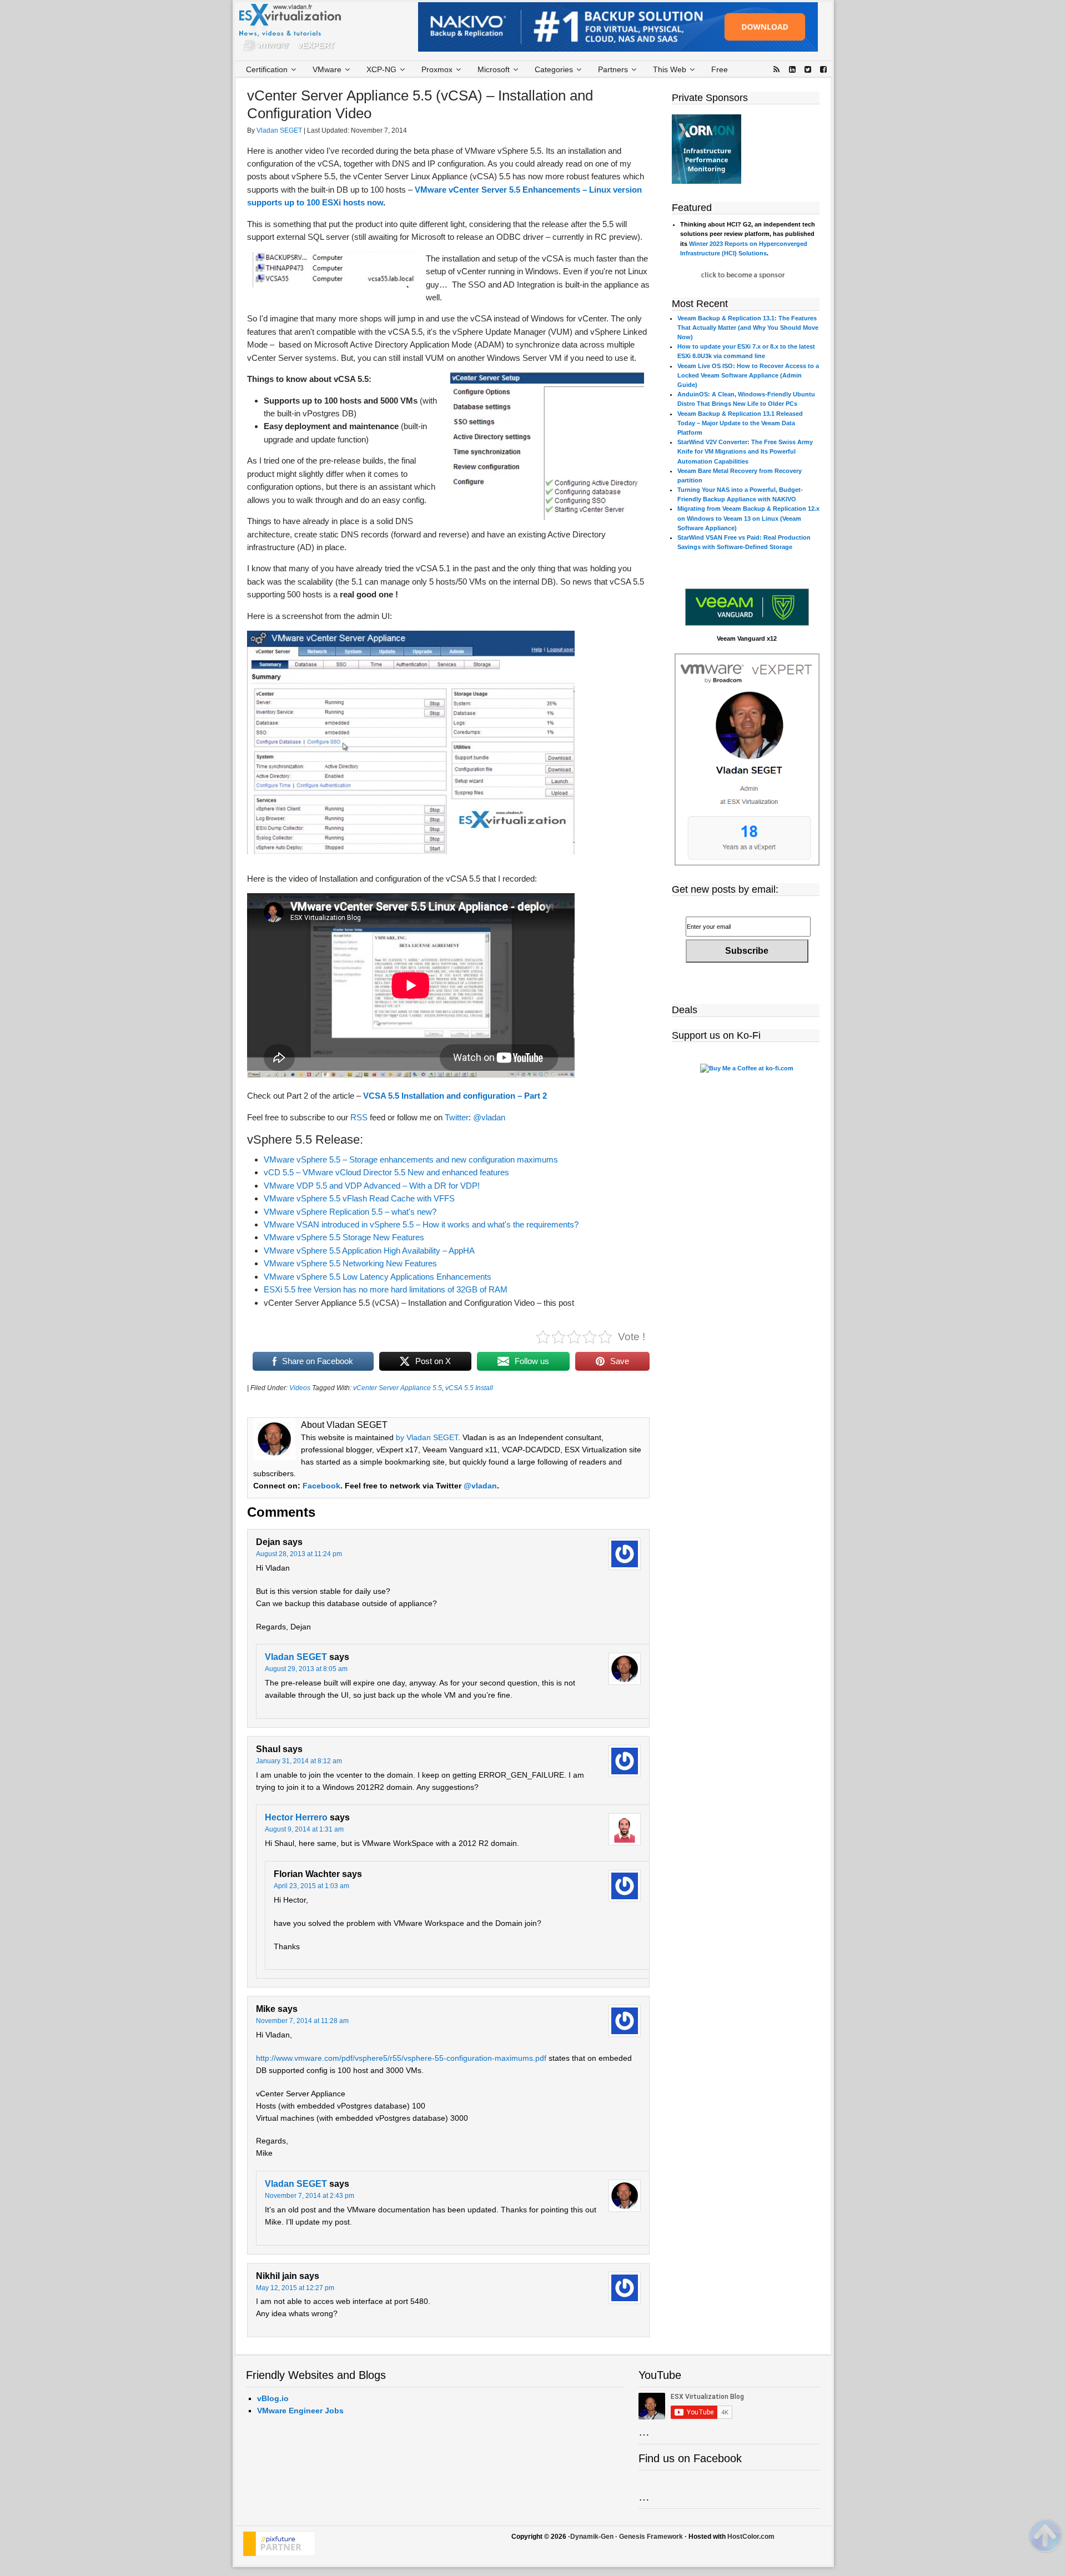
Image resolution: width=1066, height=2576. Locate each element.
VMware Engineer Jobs (300, 2411)
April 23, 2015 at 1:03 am (311, 1886)
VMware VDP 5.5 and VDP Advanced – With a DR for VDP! (372, 1186)
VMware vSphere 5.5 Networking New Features (350, 1263)
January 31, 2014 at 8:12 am (299, 1761)
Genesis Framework (651, 2537)
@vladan (489, 1117)
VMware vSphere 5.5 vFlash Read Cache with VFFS (359, 1198)
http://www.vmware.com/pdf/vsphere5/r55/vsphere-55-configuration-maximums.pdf (401, 2058)
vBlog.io (273, 2398)
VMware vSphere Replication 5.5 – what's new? (350, 1212)
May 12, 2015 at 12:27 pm (295, 2288)
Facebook (321, 1486)
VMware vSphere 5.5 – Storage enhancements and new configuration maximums (411, 1159)
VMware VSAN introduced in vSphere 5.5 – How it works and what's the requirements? (421, 1224)
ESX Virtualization (295, 30)
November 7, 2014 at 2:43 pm (310, 2196)
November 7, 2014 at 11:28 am (302, 2021)
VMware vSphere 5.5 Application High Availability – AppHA (369, 1251)
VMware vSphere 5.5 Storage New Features (344, 1237)
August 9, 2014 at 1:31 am (304, 1829)
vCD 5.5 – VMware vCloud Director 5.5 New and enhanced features (386, 1172)
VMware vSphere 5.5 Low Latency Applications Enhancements (378, 1277)
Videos (300, 1388)
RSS (359, 1117)
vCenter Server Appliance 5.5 (398, 1388)
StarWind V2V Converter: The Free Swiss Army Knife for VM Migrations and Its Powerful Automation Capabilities (745, 451)
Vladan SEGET (296, 1657)
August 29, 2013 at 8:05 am (306, 1669)
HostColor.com (751, 2537)
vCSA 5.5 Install (469, 1388)
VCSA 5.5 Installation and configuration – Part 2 (455, 1096)
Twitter (457, 1117)
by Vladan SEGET (427, 1437)
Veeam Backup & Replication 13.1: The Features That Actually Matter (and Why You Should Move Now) (748, 328)
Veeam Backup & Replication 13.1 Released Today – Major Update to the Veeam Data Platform (740, 423)
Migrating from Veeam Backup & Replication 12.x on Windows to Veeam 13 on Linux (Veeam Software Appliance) (748, 518)
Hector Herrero (296, 1817)
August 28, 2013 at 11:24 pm (299, 1554)
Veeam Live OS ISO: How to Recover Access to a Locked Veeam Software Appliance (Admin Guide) (748, 375)
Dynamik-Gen (592, 2537)
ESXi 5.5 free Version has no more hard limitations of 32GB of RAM (386, 1289)
